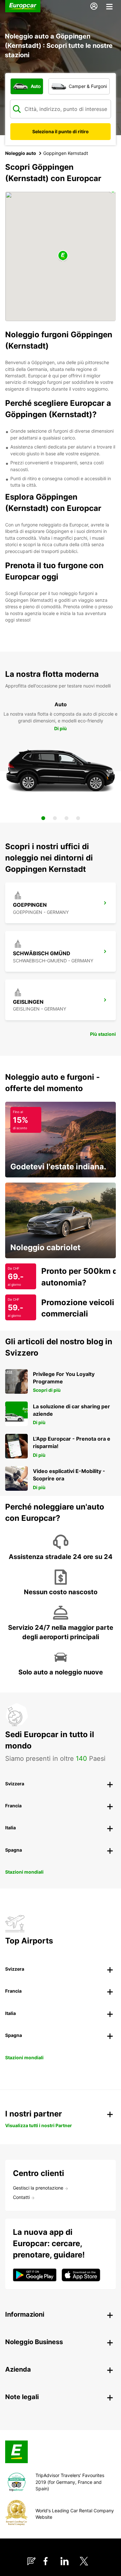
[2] (55, 818)
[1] (43, 818)
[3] (66, 818)
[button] (63, 256)
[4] (78, 818)
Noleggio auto (21, 153)
